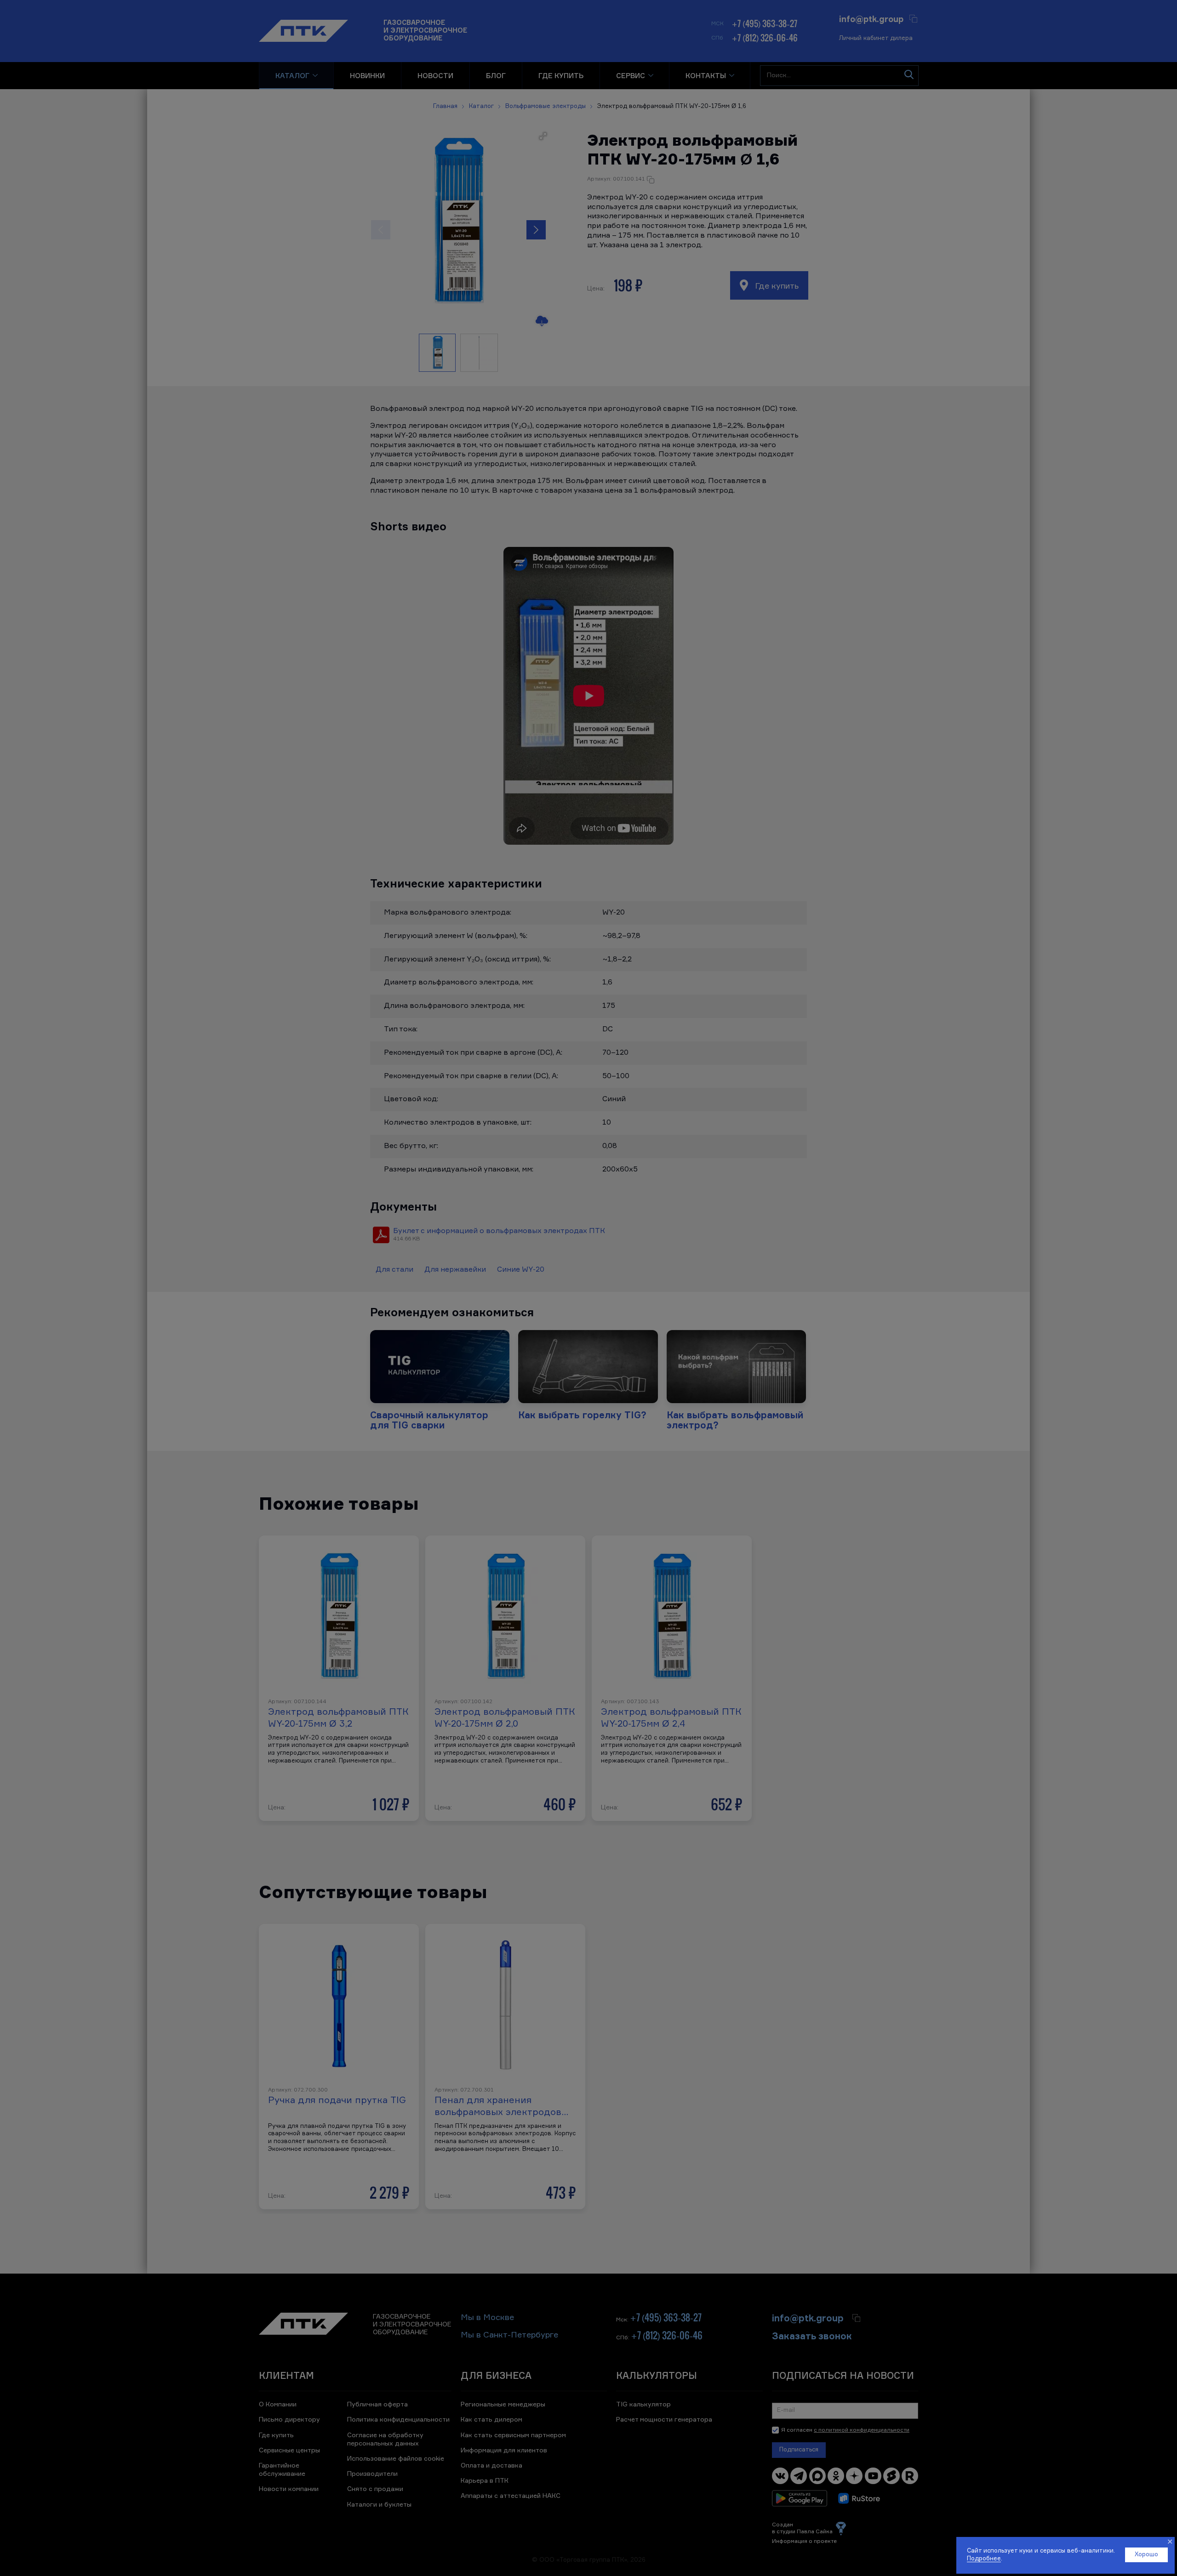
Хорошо (1146, 2555)
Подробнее (984, 2559)
